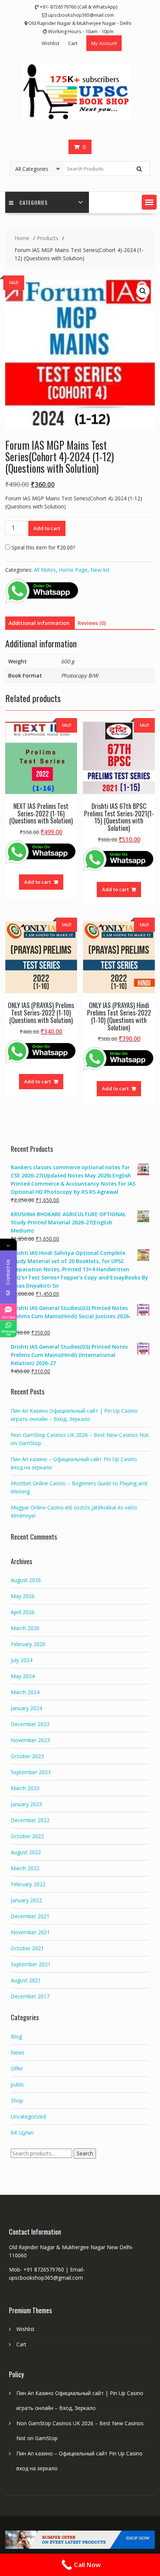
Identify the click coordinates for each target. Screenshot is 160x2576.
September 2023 (31, 1772)
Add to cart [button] (38, 882)
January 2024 (26, 1708)
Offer (17, 2068)
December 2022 (30, 1820)
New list (100, 570)
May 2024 (23, 1676)
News (18, 2052)
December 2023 (30, 1724)
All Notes (45, 570)
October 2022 (27, 1836)
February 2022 (28, 1884)
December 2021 (30, 1916)
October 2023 (27, 1756)
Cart (73, 43)
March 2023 (25, 1788)
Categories (33, 202)
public (18, 2084)
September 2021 (31, 1964)
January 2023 (26, 1804)
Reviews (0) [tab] (92, 623)
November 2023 (30, 1740)
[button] (149, 202)
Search (85, 2153)
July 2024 (22, 1660)
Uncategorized (28, 2116)
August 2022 (26, 1852)
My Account (104, 43)
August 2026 (26, 1580)
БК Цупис (23, 2132)
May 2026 (23, 1596)
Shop (17, 2100)
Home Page (73, 570)
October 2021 (27, 1948)
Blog (16, 2036)
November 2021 (30, 1932)
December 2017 (30, 1996)
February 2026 (28, 1644)
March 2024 (25, 1692)
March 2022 (25, 1868)
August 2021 (26, 1980)
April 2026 (23, 1612)
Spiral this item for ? (43, 547)
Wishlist (50, 43)
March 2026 (25, 1628)
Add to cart (47, 528)
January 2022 (26, 1900)
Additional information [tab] (39, 623)
